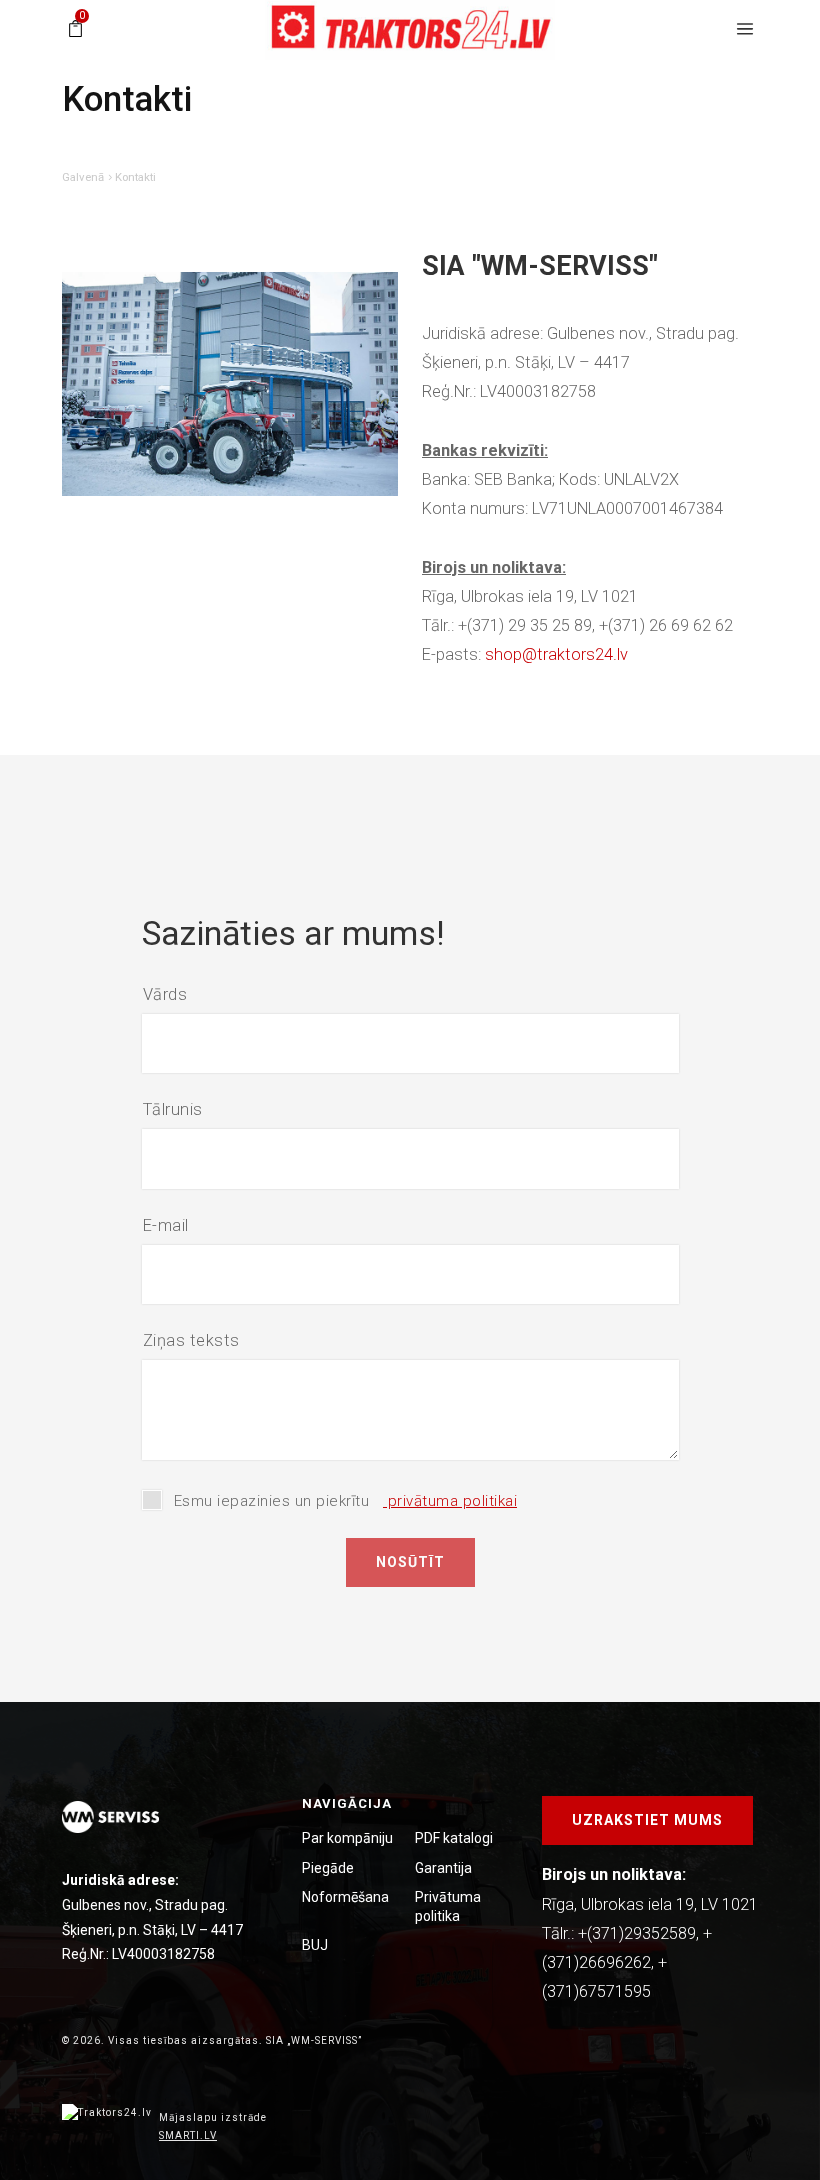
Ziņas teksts (191, 1340)
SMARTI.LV (188, 2135)
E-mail (166, 1225)
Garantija (443, 1868)
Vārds (165, 994)
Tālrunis (173, 1109)
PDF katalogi (454, 1838)
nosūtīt (410, 1562)
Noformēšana (345, 1897)
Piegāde (328, 1868)
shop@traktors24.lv (556, 654)
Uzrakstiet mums (647, 1820)
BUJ (315, 1945)
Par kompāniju (347, 1838)
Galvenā (83, 177)
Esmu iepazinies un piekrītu (346, 1501)
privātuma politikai (450, 1501)
